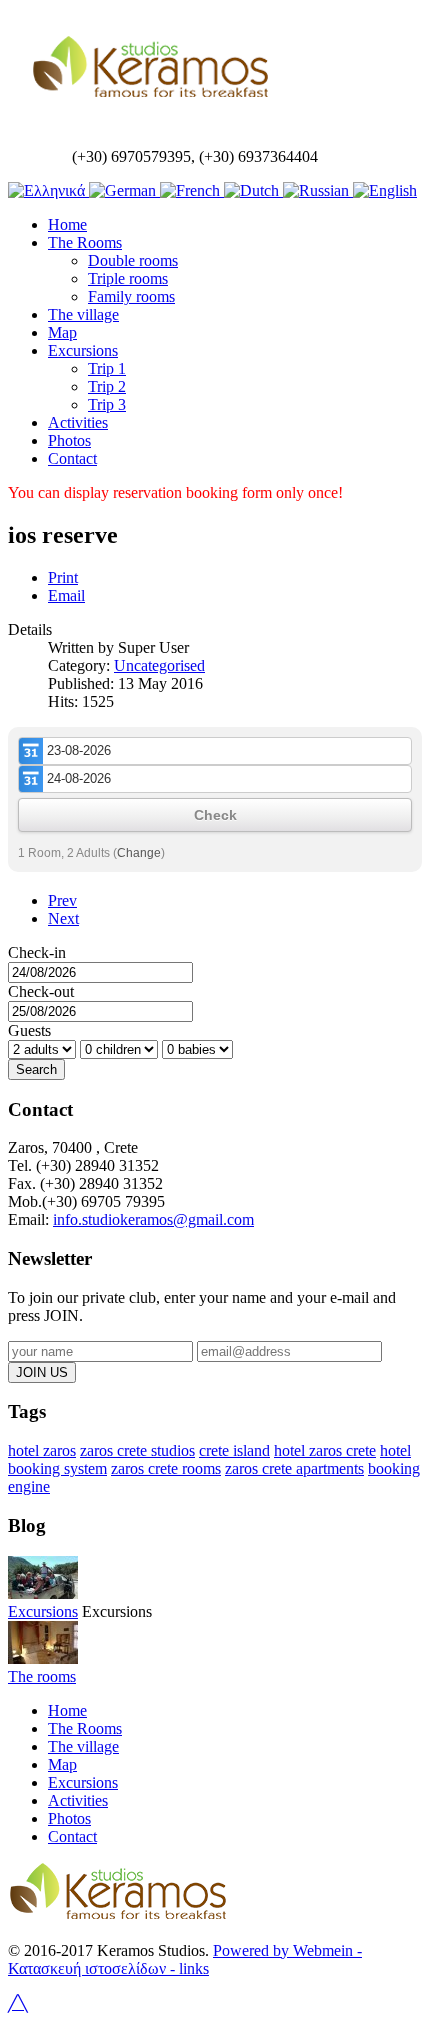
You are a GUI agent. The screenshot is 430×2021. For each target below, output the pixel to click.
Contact (72, 458)
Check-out (41, 991)
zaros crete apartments (294, 1468)
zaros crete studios (137, 1450)
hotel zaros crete (325, 1450)
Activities (78, 422)
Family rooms (131, 296)
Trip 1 (107, 368)
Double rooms (133, 260)
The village (83, 314)
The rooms (42, 1676)
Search (36, 1069)
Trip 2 (107, 386)
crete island (234, 1450)
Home (67, 224)
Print (63, 577)
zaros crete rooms (166, 1468)
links (192, 1968)
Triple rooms (128, 278)
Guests (29, 1030)
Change (139, 853)
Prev (62, 900)
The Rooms (85, 242)
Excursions (83, 350)
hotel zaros (42, 1450)
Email (66, 595)
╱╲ (18, 2003)
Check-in (37, 952)
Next (63, 918)
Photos (69, 440)
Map (62, 332)
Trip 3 (107, 404)
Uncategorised (159, 665)
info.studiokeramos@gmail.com (153, 1219)
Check (215, 815)
